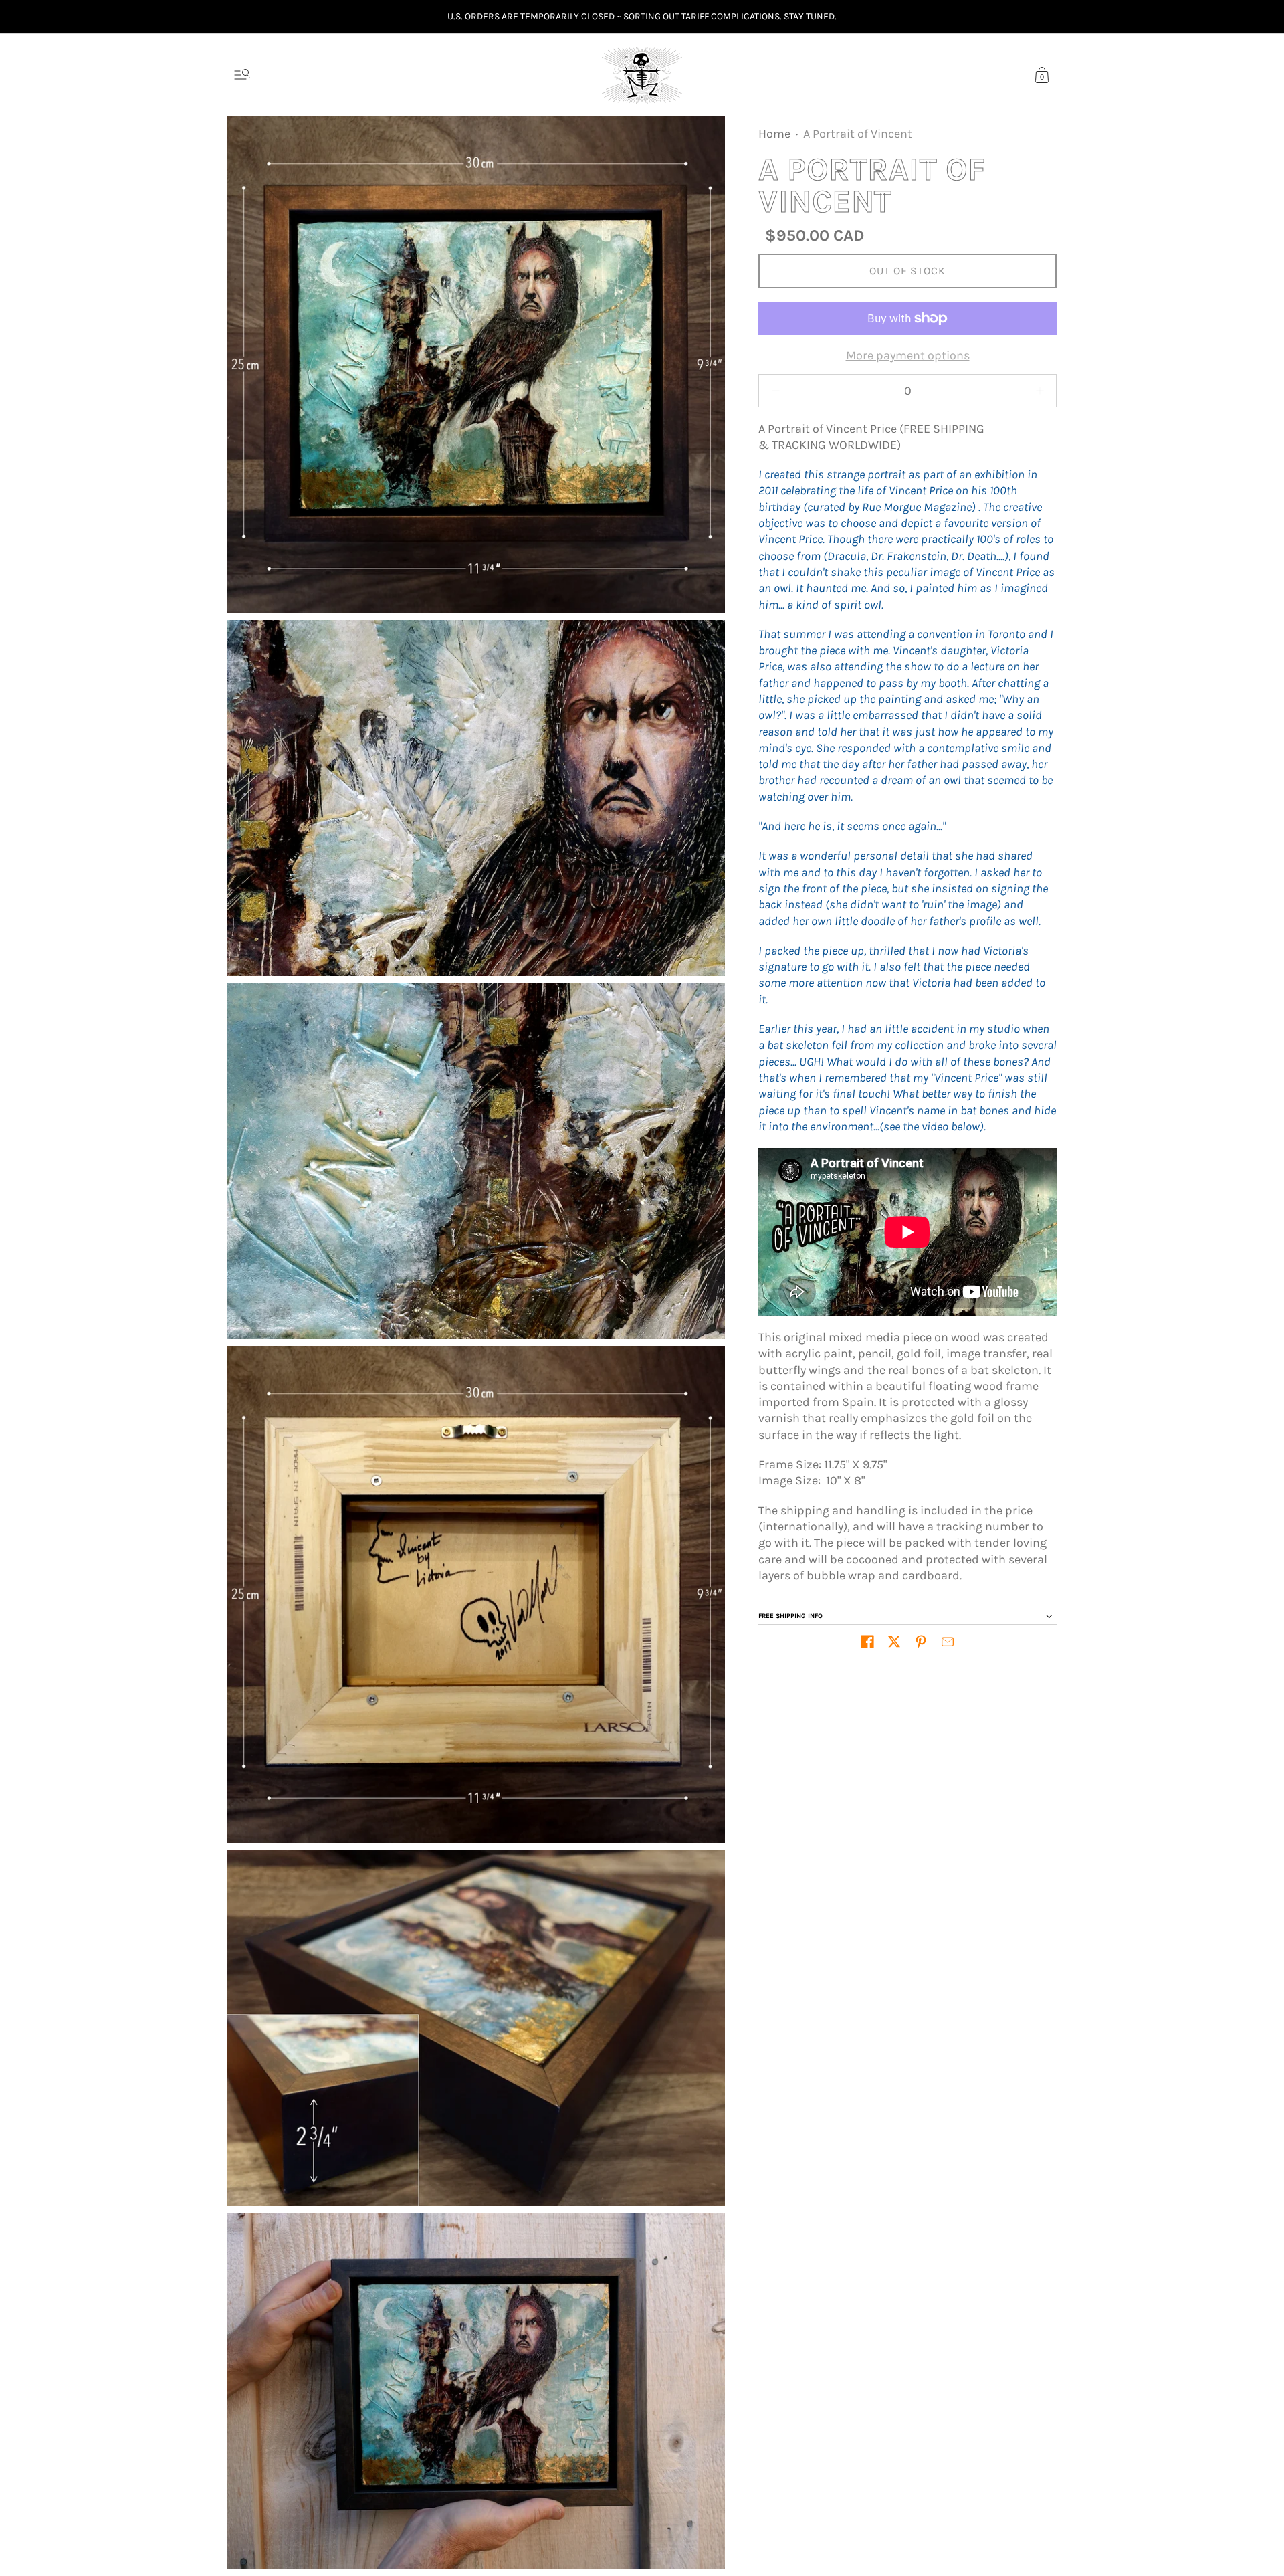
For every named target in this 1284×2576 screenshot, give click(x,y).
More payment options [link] (908, 355)
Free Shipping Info (790, 1616)
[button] (867, 1642)
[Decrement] (775, 391)
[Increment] (1040, 391)
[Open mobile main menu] (242, 75)
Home (774, 134)
